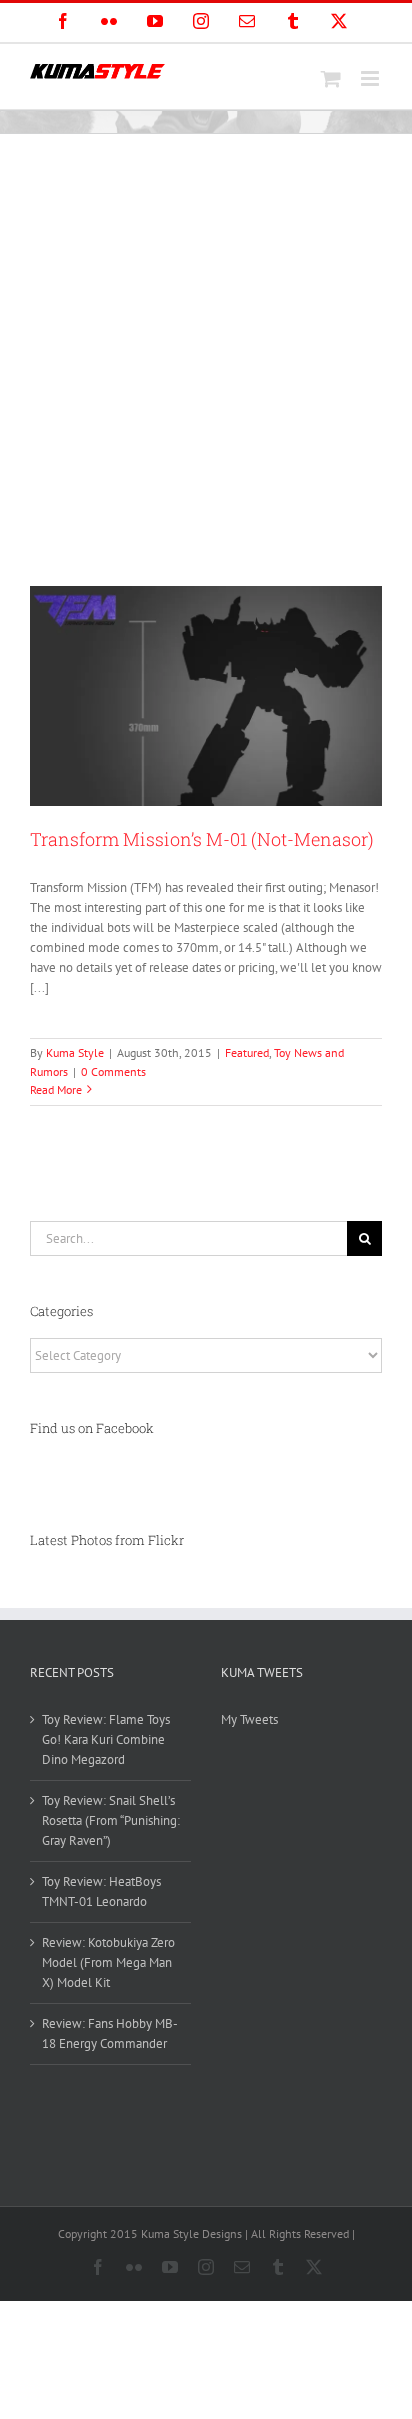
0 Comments (113, 1071)
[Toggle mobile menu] (371, 78)
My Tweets (249, 1719)
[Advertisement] (206, 350)
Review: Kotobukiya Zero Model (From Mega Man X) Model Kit (108, 1962)
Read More (56, 1089)
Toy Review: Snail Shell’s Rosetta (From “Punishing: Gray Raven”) (111, 1820)
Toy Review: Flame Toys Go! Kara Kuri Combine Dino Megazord (106, 1739)
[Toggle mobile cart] (331, 78)
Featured (247, 1052)
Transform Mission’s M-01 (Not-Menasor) (202, 839)
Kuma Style (75, 1052)
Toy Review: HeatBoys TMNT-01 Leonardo (101, 1891)
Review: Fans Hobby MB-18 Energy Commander (110, 2033)
